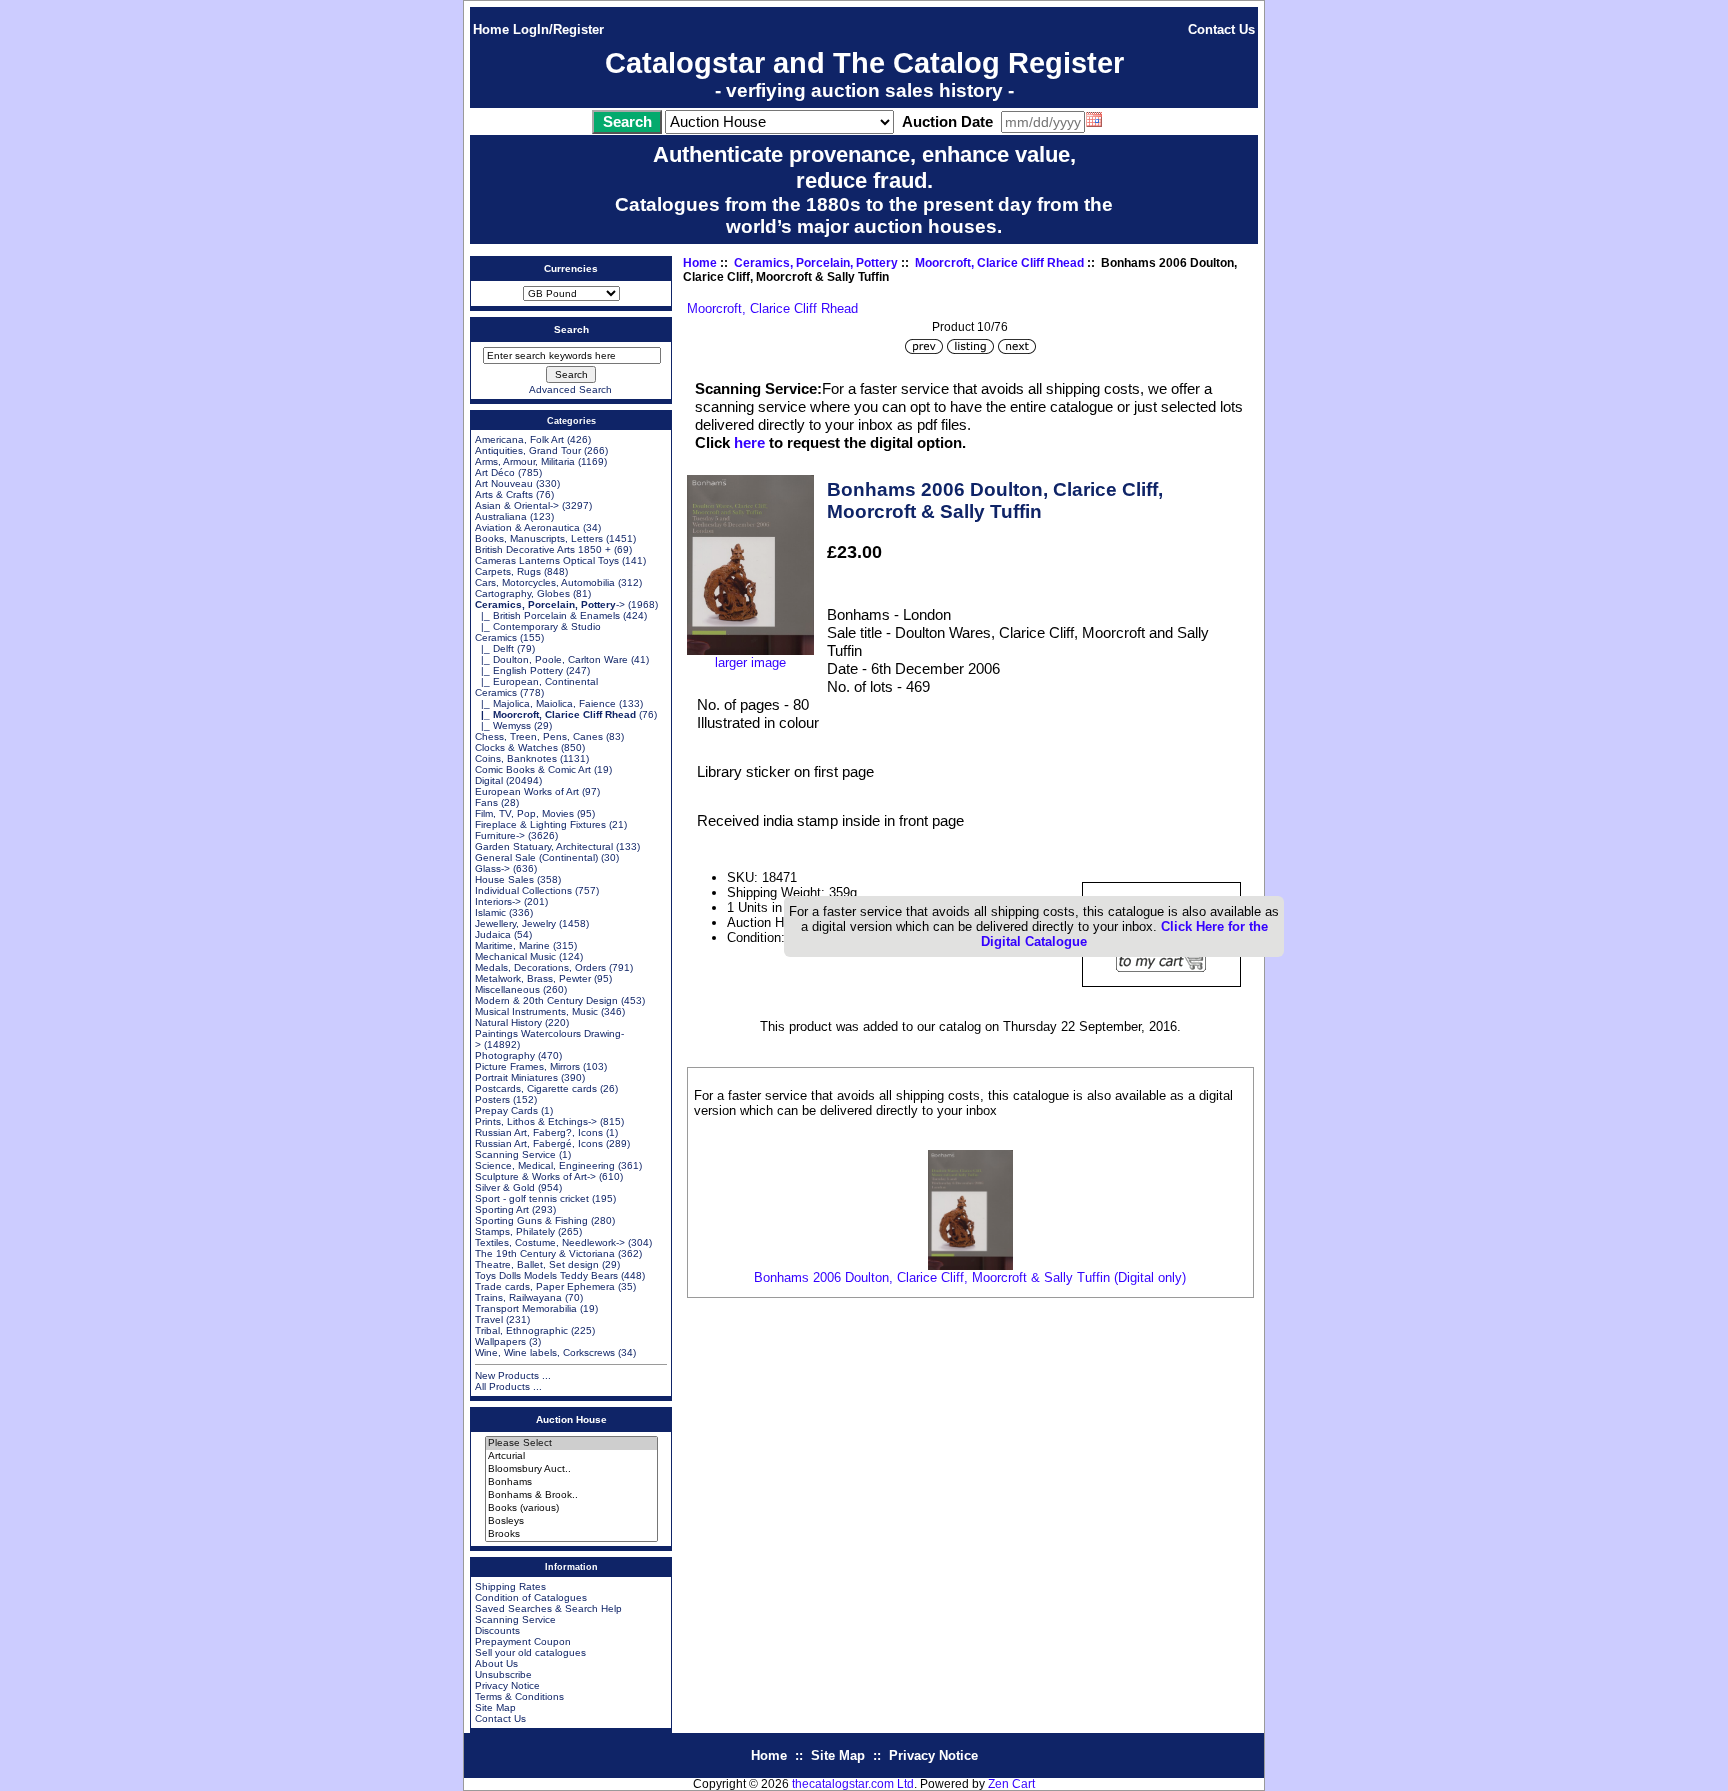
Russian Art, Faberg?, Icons (539, 1132)
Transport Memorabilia (526, 1308)
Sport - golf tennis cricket (532, 1198)
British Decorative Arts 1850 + (543, 549)
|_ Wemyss (503, 725)
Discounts (497, 1630)
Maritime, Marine (512, 945)
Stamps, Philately (515, 1231)
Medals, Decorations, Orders (540, 967)
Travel (489, 1319)
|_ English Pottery (519, 670)
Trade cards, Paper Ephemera (545, 1286)
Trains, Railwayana (518, 1297)
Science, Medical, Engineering (545, 1165)
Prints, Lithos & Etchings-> (536, 1121)
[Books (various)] (571, 1508)
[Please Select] (571, 1443)
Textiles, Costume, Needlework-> (550, 1242)
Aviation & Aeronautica (527, 527)
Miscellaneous (507, 989)
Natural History (508, 1022)
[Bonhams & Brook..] (571, 1495)
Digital (489, 780)
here (749, 442)
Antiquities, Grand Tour (528, 450)
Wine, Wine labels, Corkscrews (545, 1352)
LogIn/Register (558, 29)
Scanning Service (515, 1154)
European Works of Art (527, 791)
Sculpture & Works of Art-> (535, 1176)
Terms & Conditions (519, 1696)
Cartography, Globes (522, 593)
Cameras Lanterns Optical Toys (547, 560)
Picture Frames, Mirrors (527, 1066)
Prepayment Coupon (523, 1641)
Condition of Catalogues (531, 1597)
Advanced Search (570, 389)
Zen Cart (1011, 1784)
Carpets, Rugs (508, 571)
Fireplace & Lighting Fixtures (540, 824)
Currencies (571, 268)
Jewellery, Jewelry (515, 923)
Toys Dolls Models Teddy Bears (546, 1275)
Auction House (571, 1419)
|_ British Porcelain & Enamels (547, 615)
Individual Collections (523, 890)
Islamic (490, 912)
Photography (505, 1055)
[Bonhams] (571, 1482)
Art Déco (495, 472)
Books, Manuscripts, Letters (539, 538)
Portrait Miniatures (516, 1077)
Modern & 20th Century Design (546, 1000)
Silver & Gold (505, 1187)
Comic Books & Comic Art (533, 769)
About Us (496, 1663)
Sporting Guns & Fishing (531, 1220)
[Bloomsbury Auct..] (571, 1469)
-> (550, 604)
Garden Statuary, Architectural (544, 846)
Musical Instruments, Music (536, 1011)
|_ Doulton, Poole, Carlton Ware (551, 659)
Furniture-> (500, 835)
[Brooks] (571, 1534)
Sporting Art (502, 1209)
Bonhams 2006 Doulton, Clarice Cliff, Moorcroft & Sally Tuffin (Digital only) (970, 1277)
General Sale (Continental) (536, 857)
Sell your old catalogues (530, 1652)
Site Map (495, 1707)
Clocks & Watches (516, 747)
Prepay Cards (506, 1110)
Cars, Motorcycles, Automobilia (545, 582)
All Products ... (508, 1386)
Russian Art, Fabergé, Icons (539, 1143)
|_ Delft (494, 648)
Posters (492, 1099)
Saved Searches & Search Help (548, 1608)
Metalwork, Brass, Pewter (533, 978)
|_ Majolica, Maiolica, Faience (545, 703)
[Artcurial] (571, 1456)
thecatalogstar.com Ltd (853, 1784)
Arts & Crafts (504, 494)
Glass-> (492, 868)
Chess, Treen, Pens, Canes (539, 736)
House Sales (504, 879)
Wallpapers (500, 1341)
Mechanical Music (515, 956)
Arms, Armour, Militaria (525, 461)
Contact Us (1221, 29)
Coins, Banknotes (516, 758)
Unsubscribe (503, 1674)
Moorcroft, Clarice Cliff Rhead (999, 263)
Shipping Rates (510, 1586)
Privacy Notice (507, 1685)
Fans (486, 802)
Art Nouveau (504, 483)
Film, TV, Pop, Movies (524, 813)
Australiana (501, 516)
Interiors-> (498, 901)
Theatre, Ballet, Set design (537, 1264)
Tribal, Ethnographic (521, 1330)
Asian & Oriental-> (517, 505)
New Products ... (513, 1375)
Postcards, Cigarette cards (536, 1088)
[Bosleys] (571, 1521)
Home (491, 29)
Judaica (493, 934)
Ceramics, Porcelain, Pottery (816, 263)
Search (571, 329)
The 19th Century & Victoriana (545, 1253)
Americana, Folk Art (519, 439)
